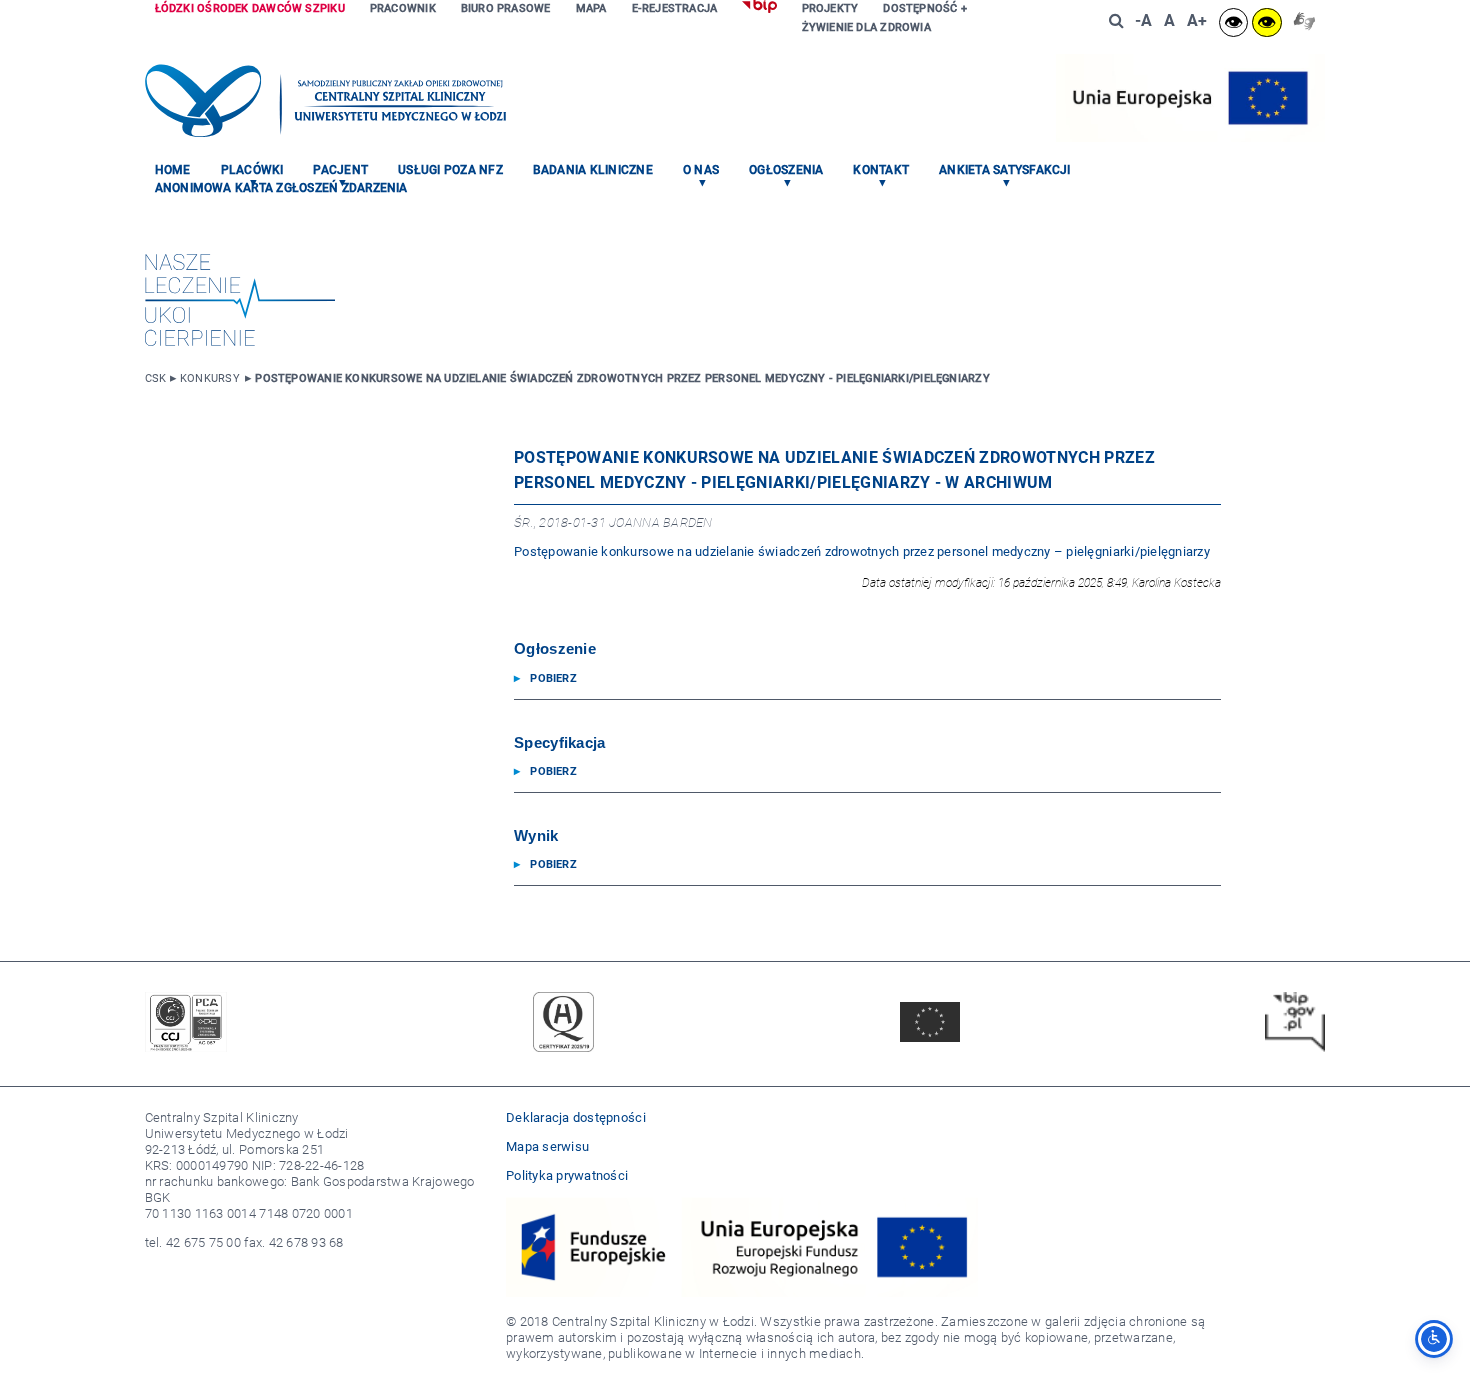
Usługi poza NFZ (450, 170)
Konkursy (210, 378)
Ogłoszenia (786, 170)
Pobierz (553, 678)
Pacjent (340, 170)
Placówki (252, 170)
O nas (701, 170)
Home (173, 170)
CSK (156, 378)
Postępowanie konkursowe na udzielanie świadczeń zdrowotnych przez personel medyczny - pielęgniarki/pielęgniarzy (622, 378)
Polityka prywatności (567, 1175)
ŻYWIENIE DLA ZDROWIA (866, 27)
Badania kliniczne (593, 170)
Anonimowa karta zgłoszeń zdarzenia (281, 188)
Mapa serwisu (547, 1146)
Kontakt (881, 170)
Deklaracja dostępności (576, 1117)
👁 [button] (1233, 22)
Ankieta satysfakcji (1005, 170)
